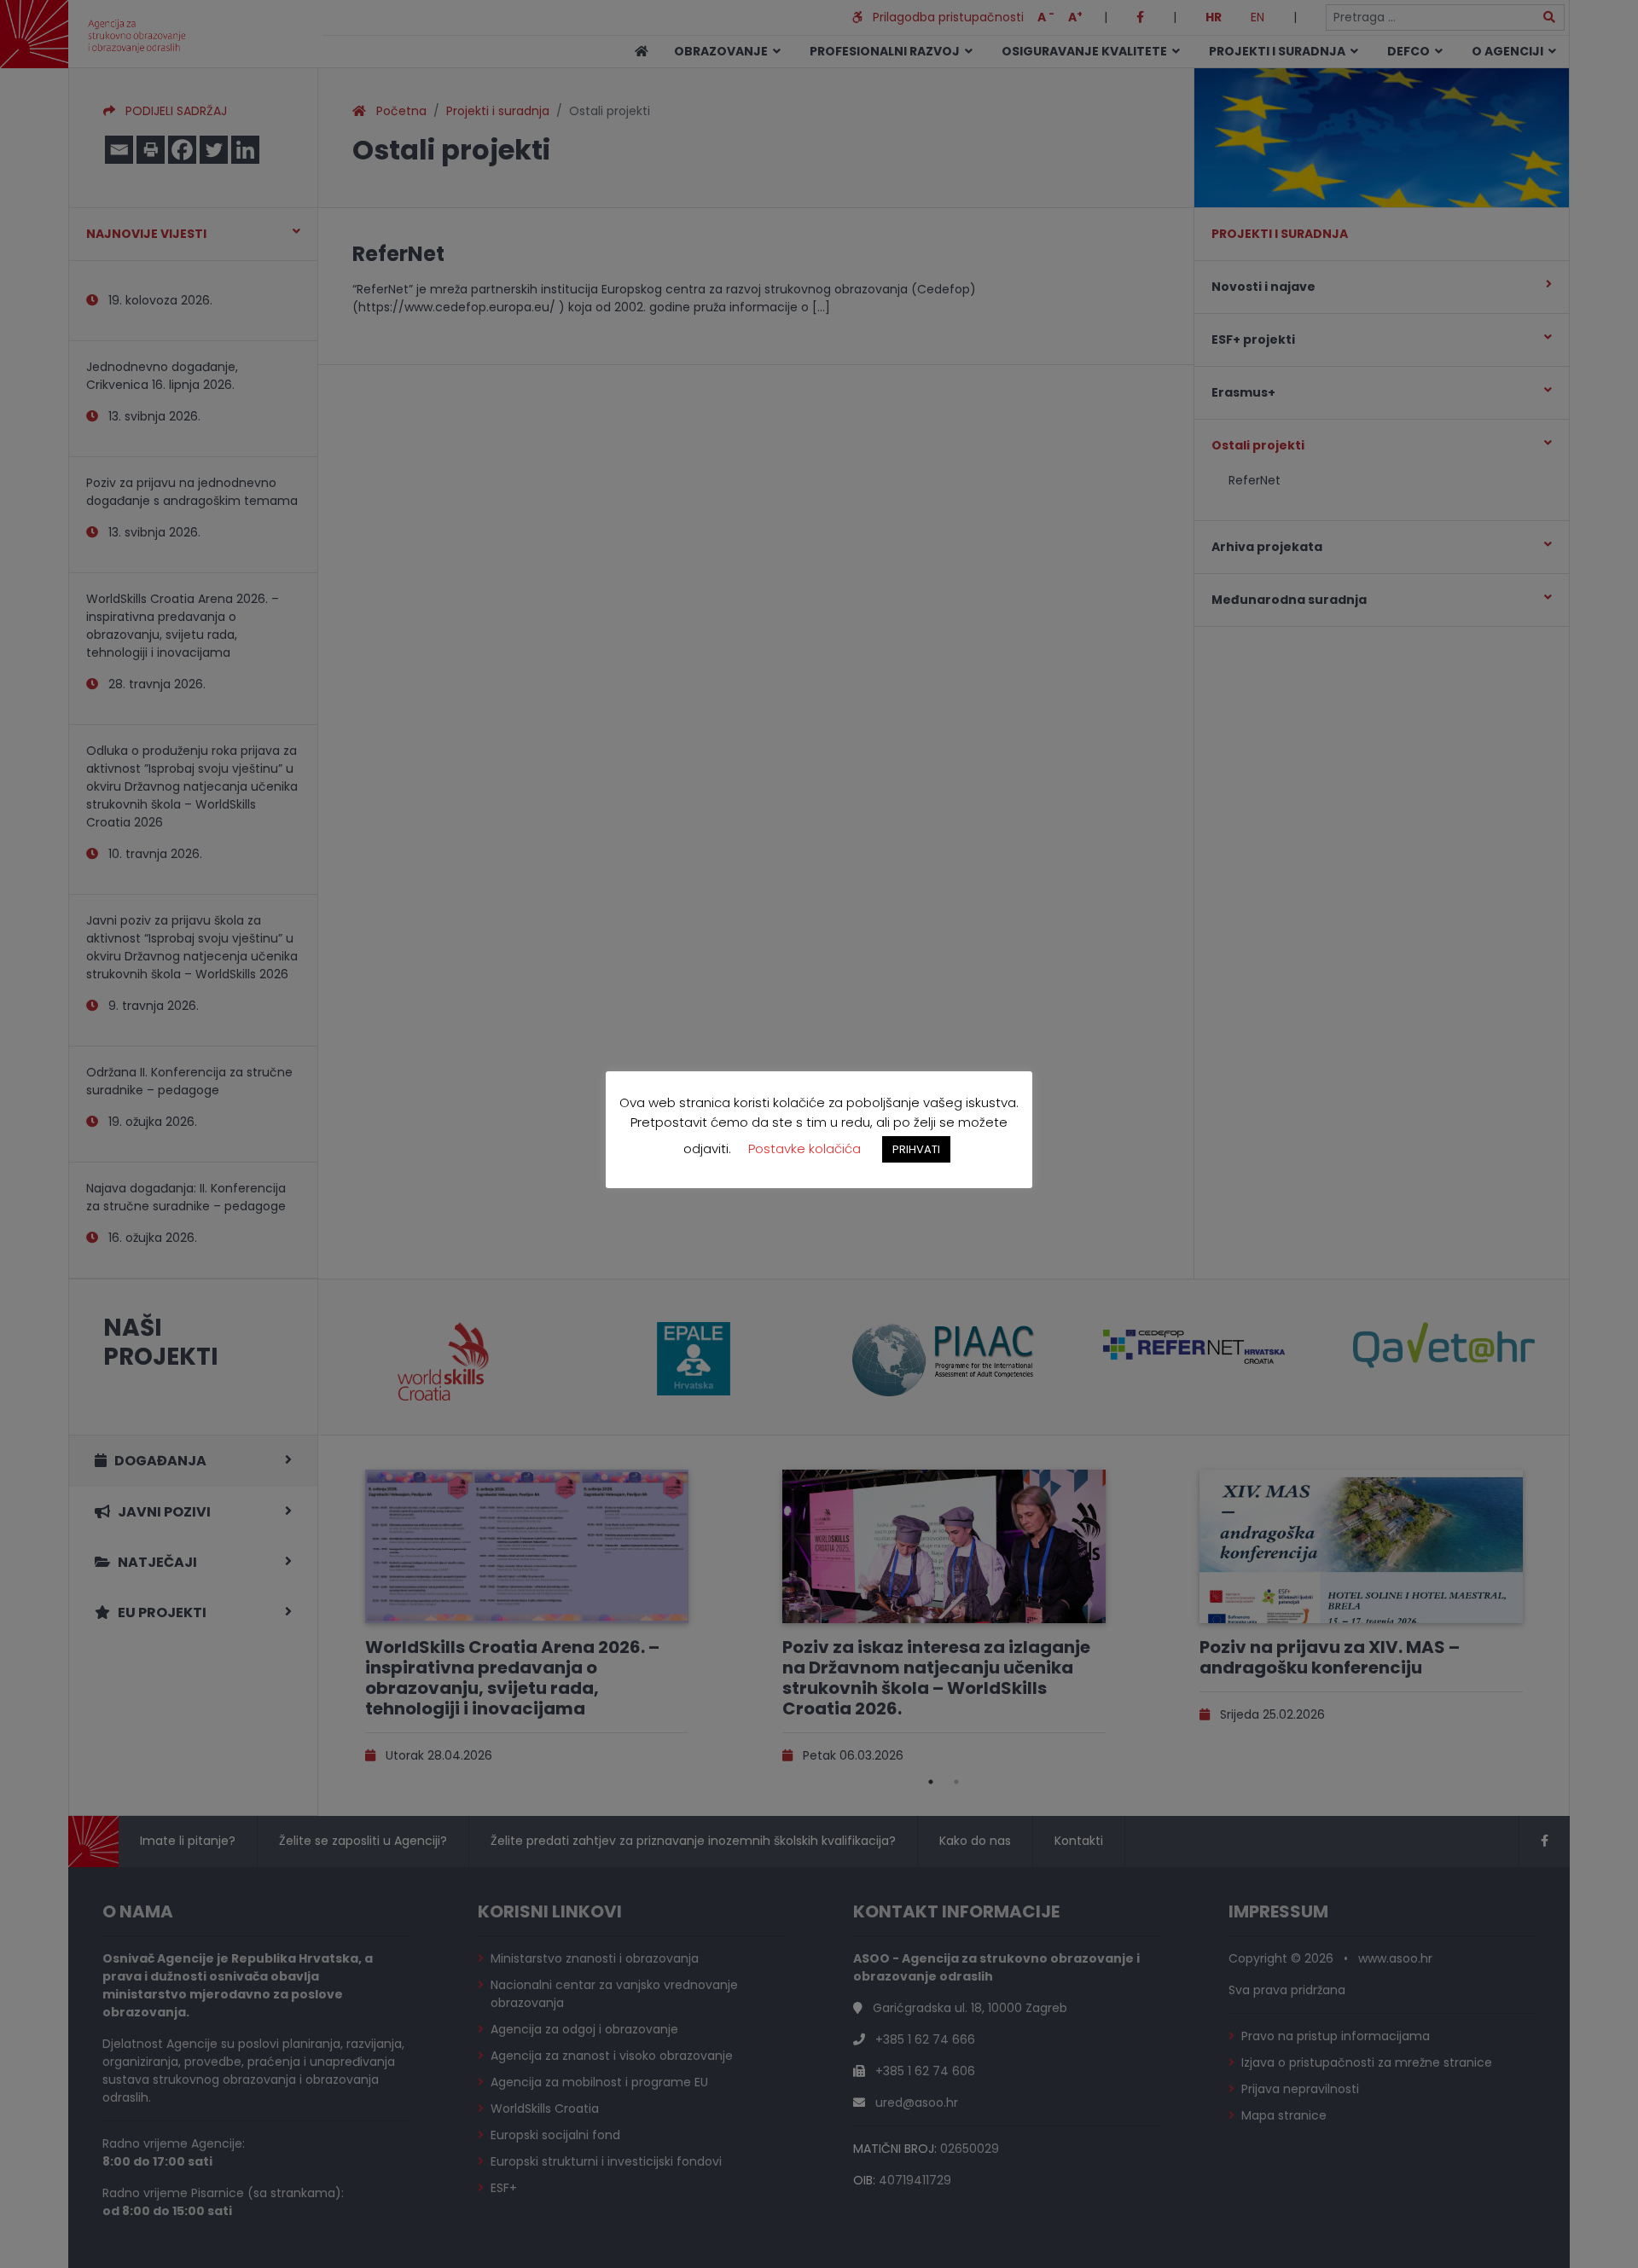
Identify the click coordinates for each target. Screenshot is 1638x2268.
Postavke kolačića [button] (804, 1149)
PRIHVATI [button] (916, 1149)
